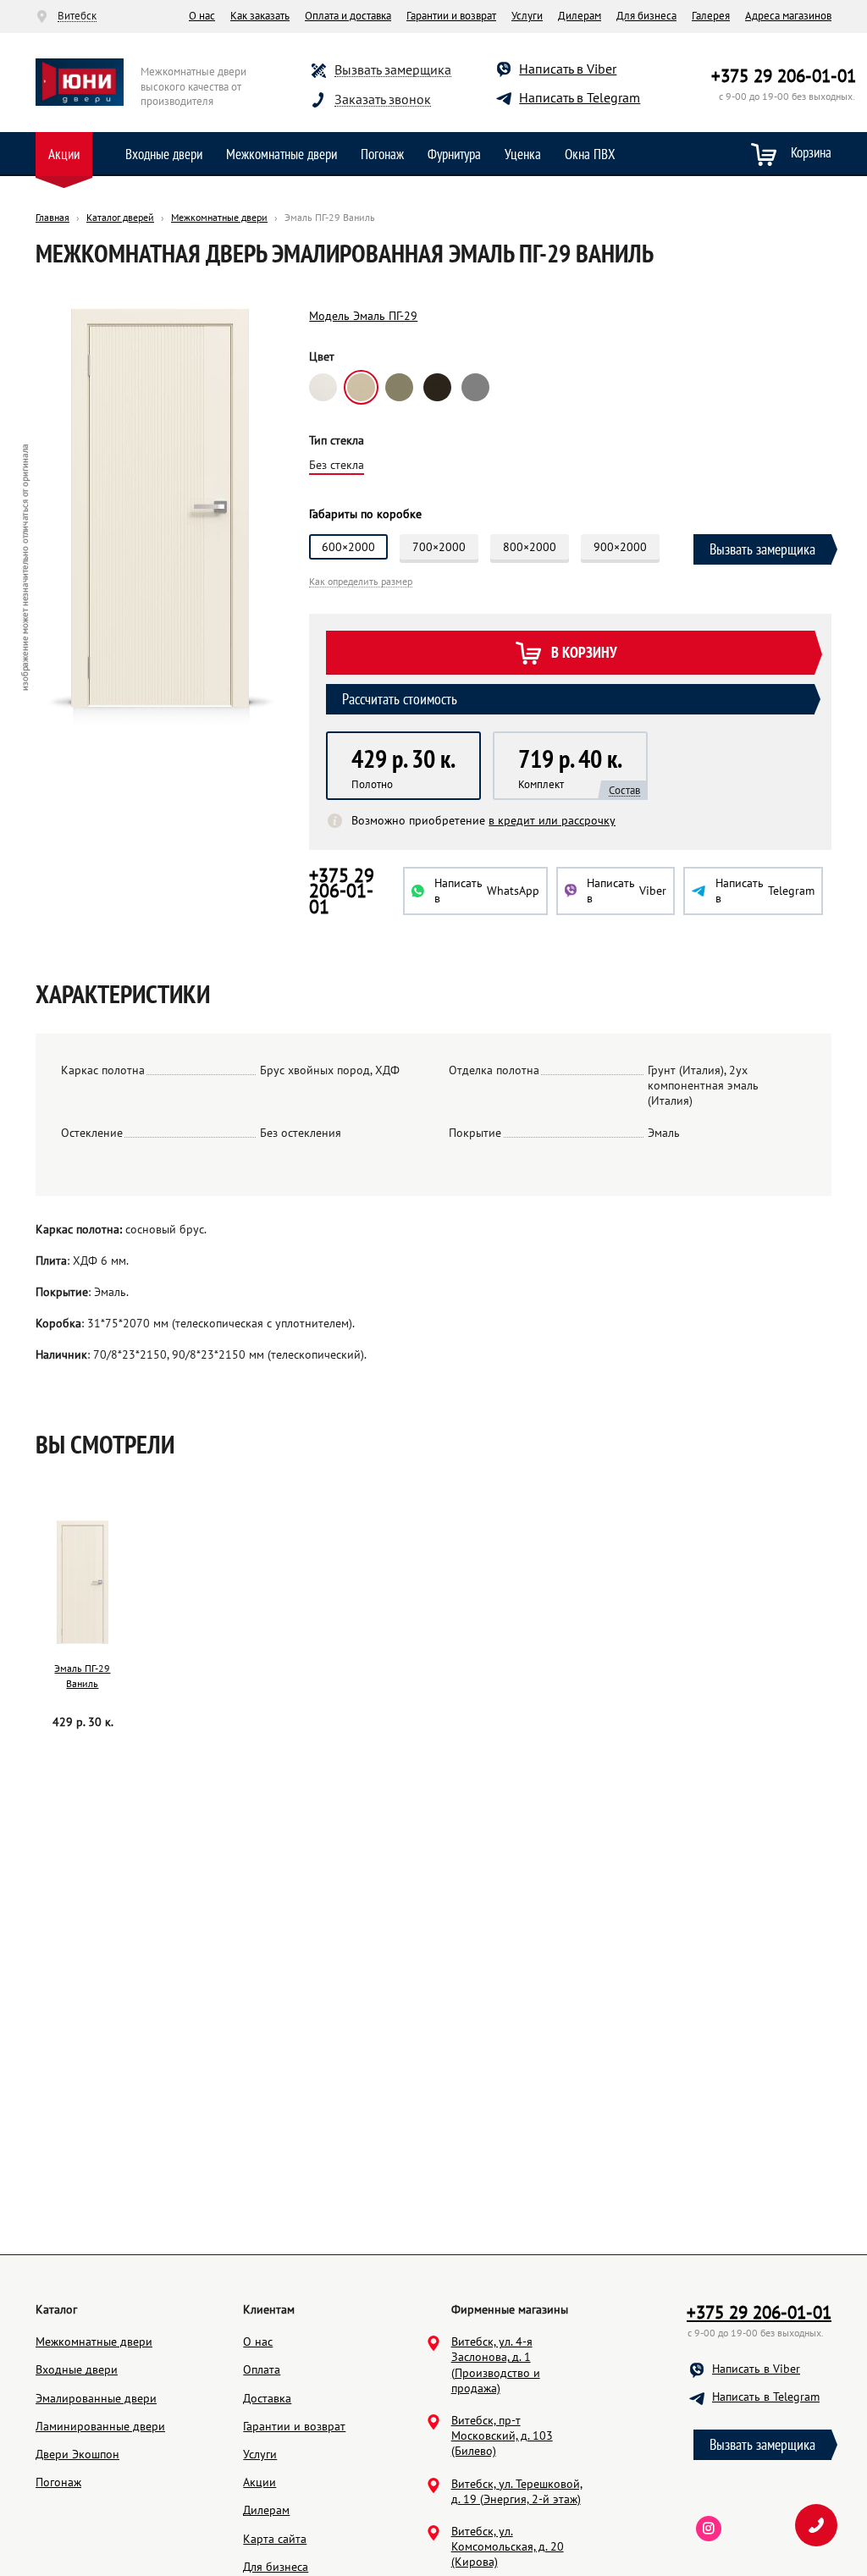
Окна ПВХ (590, 154)
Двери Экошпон (77, 2454)
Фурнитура (454, 154)
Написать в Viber (568, 69)
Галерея (711, 16)
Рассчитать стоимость (400, 699)
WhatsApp (487, 891)
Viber (627, 891)
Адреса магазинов (788, 16)
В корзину (584, 653)
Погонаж (382, 154)
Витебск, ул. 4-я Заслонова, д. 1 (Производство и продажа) (496, 2365)
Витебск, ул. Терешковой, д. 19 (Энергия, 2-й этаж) (517, 2491)
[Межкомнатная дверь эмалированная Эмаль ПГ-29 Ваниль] (83, 1582)
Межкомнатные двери (282, 154)
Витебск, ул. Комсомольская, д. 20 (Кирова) (508, 2546)
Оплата (262, 2369)
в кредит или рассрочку (552, 820)
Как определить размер (361, 582)
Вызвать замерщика (393, 70)
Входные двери (164, 154)
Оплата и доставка (348, 16)
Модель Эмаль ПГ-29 (363, 316)
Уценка (523, 154)
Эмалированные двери (96, 2398)
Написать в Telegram (580, 97)
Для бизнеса (646, 16)
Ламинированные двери (100, 2426)
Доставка (267, 2398)
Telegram (765, 891)
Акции (64, 154)
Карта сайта (275, 2539)
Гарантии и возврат (451, 16)
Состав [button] (624, 791)
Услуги (527, 16)
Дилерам (580, 16)
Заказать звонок (383, 99)
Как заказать (260, 16)
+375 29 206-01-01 (784, 76)
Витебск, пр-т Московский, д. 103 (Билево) (502, 2435)
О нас (202, 16)
